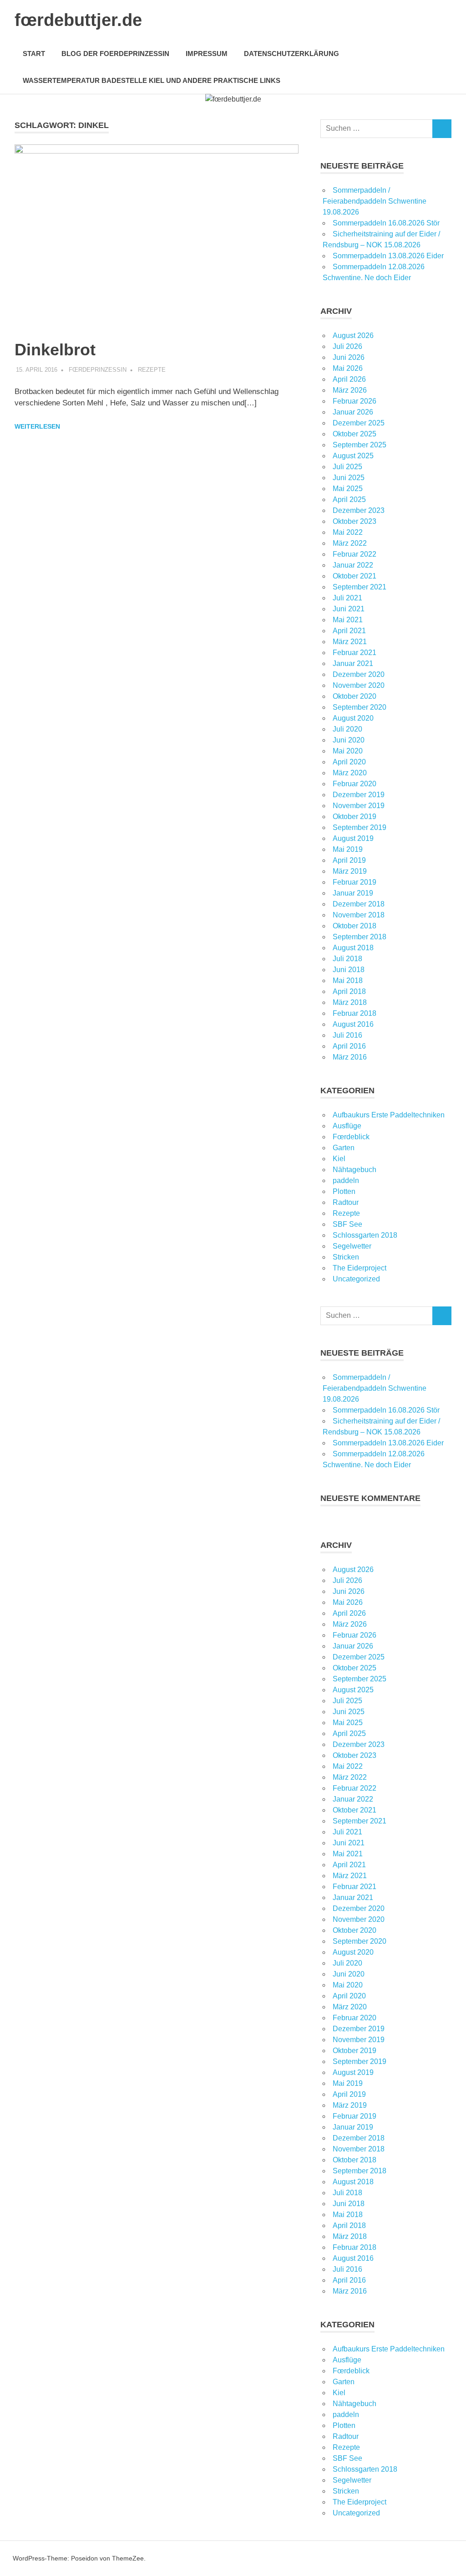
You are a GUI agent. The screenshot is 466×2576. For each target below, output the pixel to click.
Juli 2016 (347, 1035)
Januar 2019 (353, 893)
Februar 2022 (355, 554)
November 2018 (359, 915)
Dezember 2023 (359, 510)
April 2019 (349, 860)
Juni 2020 (349, 740)
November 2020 (359, 685)
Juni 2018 (349, 970)
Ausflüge (347, 1126)
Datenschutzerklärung (291, 54)
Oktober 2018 (355, 926)
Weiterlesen (37, 426)
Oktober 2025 (355, 434)
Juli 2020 (347, 729)
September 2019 (360, 827)
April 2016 (349, 1046)
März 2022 (350, 543)
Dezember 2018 (359, 904)
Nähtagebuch (355, 1170)
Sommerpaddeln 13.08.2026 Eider (388, 256)
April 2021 (349, 631)
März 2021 (350, 642)
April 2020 (349, 762)
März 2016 (350, 1057)
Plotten (344, 1191)
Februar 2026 (355, 401)
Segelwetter (352, 1246)
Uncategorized (356, 1279)
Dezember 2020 (359, 674)
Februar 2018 (355, 1013)
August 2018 (353, 948)
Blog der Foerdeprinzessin (115, 54)
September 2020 (360, 707)
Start (34, 54)
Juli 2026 (347, 346)
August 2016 (353, 1024)
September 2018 (360, 937)
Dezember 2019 (359, 795)
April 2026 (349, 379)
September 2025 (360, 445)
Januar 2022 (353, 565)
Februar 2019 (355, 882)
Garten (344, 1148)
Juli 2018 (347, 959)
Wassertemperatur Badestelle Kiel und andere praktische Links (152, 80)
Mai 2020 (348, 751)
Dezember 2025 (359, 423)
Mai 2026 (348, 368)
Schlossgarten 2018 (365, 1235)
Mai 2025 (348, 489)
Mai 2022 (348, 532)
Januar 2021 (353, 663)
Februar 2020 (355, 784)
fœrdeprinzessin (98, 370)
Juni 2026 (349, 357)
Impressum (207, 54)
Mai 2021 (348, 620)
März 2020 (350, 773)
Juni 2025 (349, 478)
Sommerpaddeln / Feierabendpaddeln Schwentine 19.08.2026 (375, 201)
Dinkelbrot (55, 350)
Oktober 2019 (355, 817)
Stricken (346, 1257)
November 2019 (359, 806)
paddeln (346, 1180)
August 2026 (353, 335)
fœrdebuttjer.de (78, 20)
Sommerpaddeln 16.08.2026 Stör (386, 223)
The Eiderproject (360, 1268)
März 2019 (350, 871)
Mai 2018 (348, 981)
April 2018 (349, 991)
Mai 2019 (348, 849)
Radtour (346, 1202)
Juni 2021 (349, 609)
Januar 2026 (353, 412)
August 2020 (353, 718)
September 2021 (360, 587)
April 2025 (349, 499)
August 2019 (353, 838)
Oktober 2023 (355, 521)
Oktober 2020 (355, 696)
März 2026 (350, 390)
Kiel (339, 1159)
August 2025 (353, 456)
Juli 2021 (347, 598)
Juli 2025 (347, 467)
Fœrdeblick (351, 1137)
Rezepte (152, 370)
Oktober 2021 (355, 576)
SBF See (347, 1224)
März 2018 (350, 1002)
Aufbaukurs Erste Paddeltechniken (389, 1115)
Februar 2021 (355, 653)
